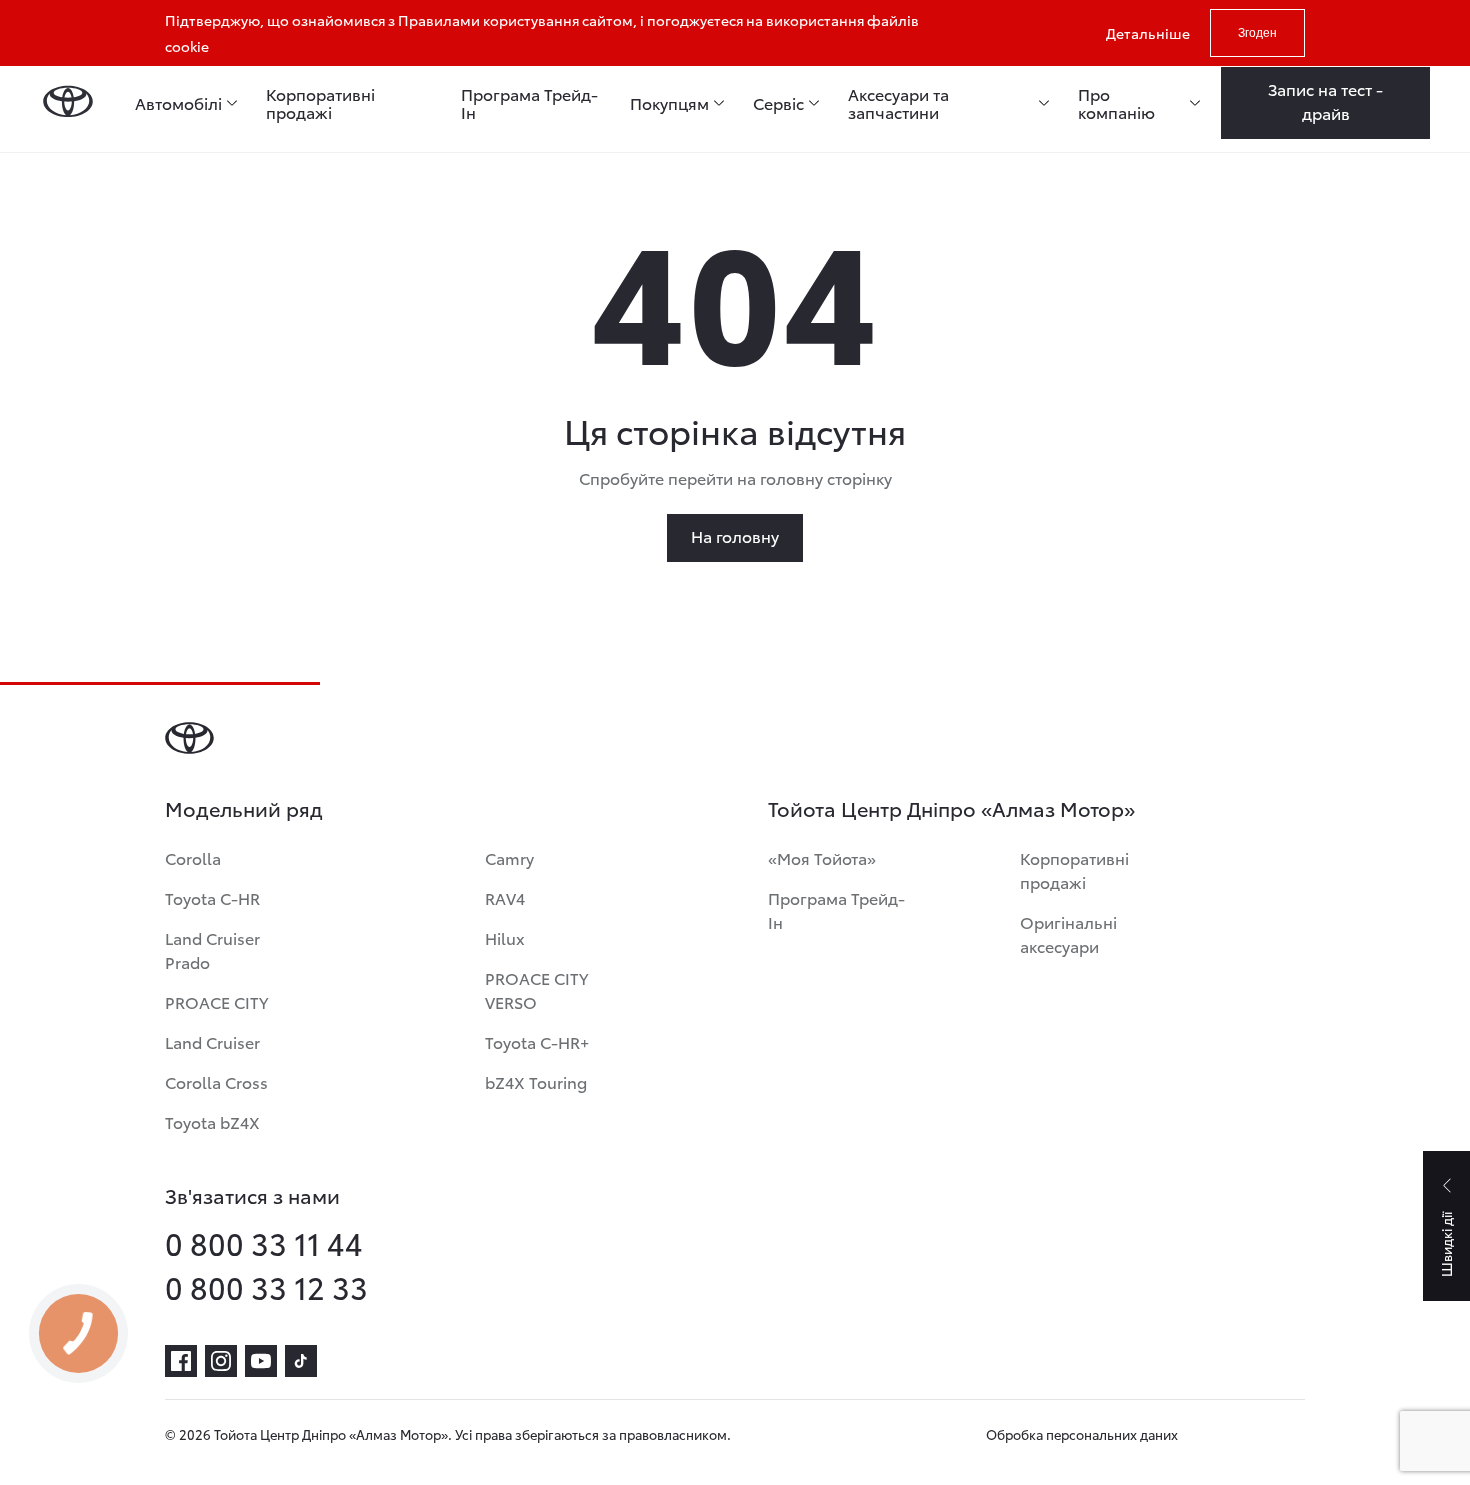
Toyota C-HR (212, 897)
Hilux (505, 937)
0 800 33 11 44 (264, 1243)
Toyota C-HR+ (537, 1041)
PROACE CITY (216, 1001)
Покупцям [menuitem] (669, 103)
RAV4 (505, 897)
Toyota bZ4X (212, 1121)
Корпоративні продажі (1074, 869)
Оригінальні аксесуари (1068, 933)
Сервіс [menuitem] (778, 103)
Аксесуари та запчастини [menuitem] (898, 103)
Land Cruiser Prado (212, 949)
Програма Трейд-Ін (836, 909)
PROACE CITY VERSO (536, 989)
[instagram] (221, 1361)
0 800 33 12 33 (266, 1287)
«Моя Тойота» (822, 857)
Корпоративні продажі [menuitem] (320, 103)
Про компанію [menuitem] (1116, 103)
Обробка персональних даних (1082, 1434)
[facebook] (181, 1361)
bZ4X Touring (536, 1081)
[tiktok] (301, 1361)
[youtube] (261, 1361)
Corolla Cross (216, 1081)
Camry (509, 857)
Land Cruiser (212, 1041)
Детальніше (1148, 33)
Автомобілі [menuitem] (178, 103)
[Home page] (67, 103)
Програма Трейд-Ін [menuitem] (529, 103)
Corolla (193, 857)
